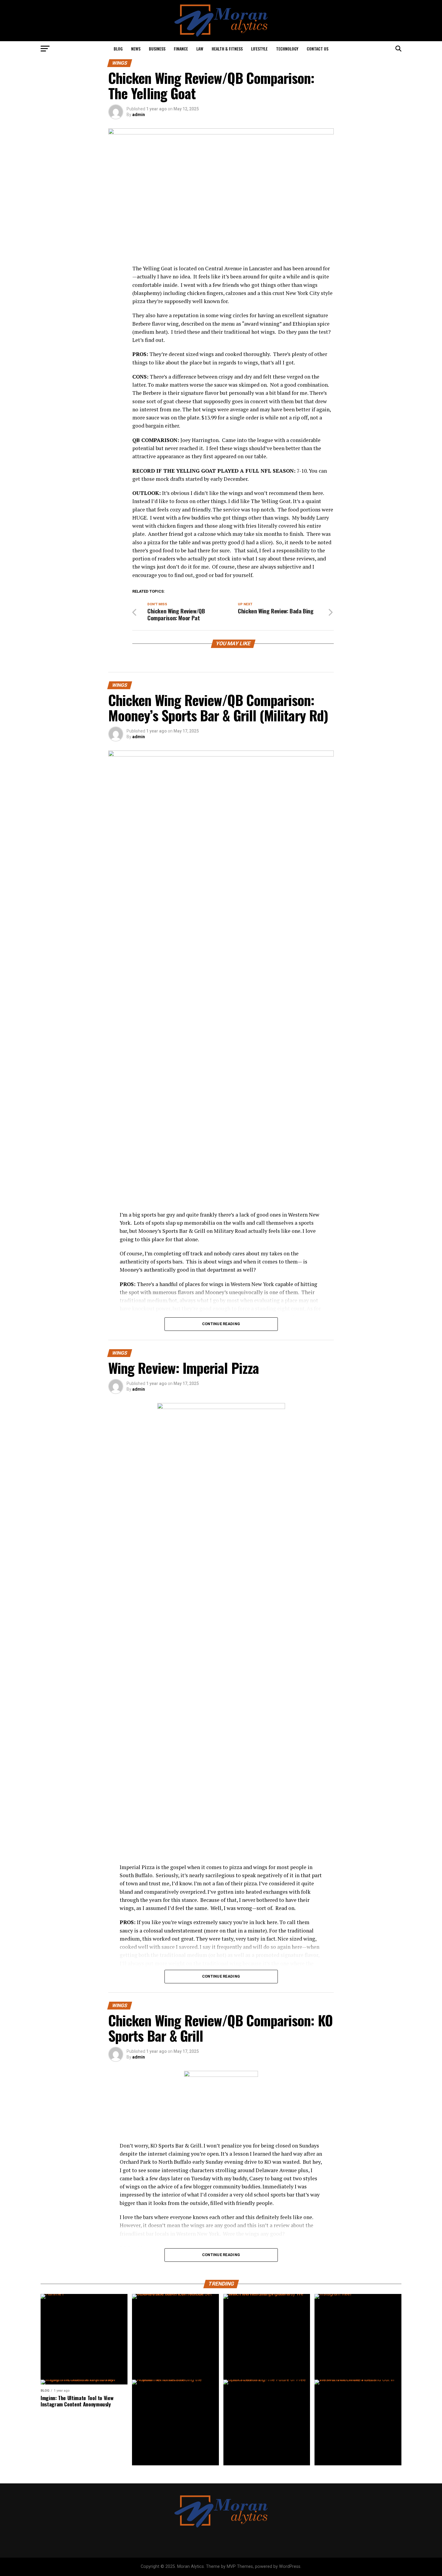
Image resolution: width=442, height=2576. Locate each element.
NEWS (136, 49)
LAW (200, 49)
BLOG (118, 49)
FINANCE (181, 49)
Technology (287, 49)
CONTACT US (318, 49)
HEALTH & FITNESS (227, 49)
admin (139, 115)
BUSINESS (157, 49)
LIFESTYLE (259, 49)
